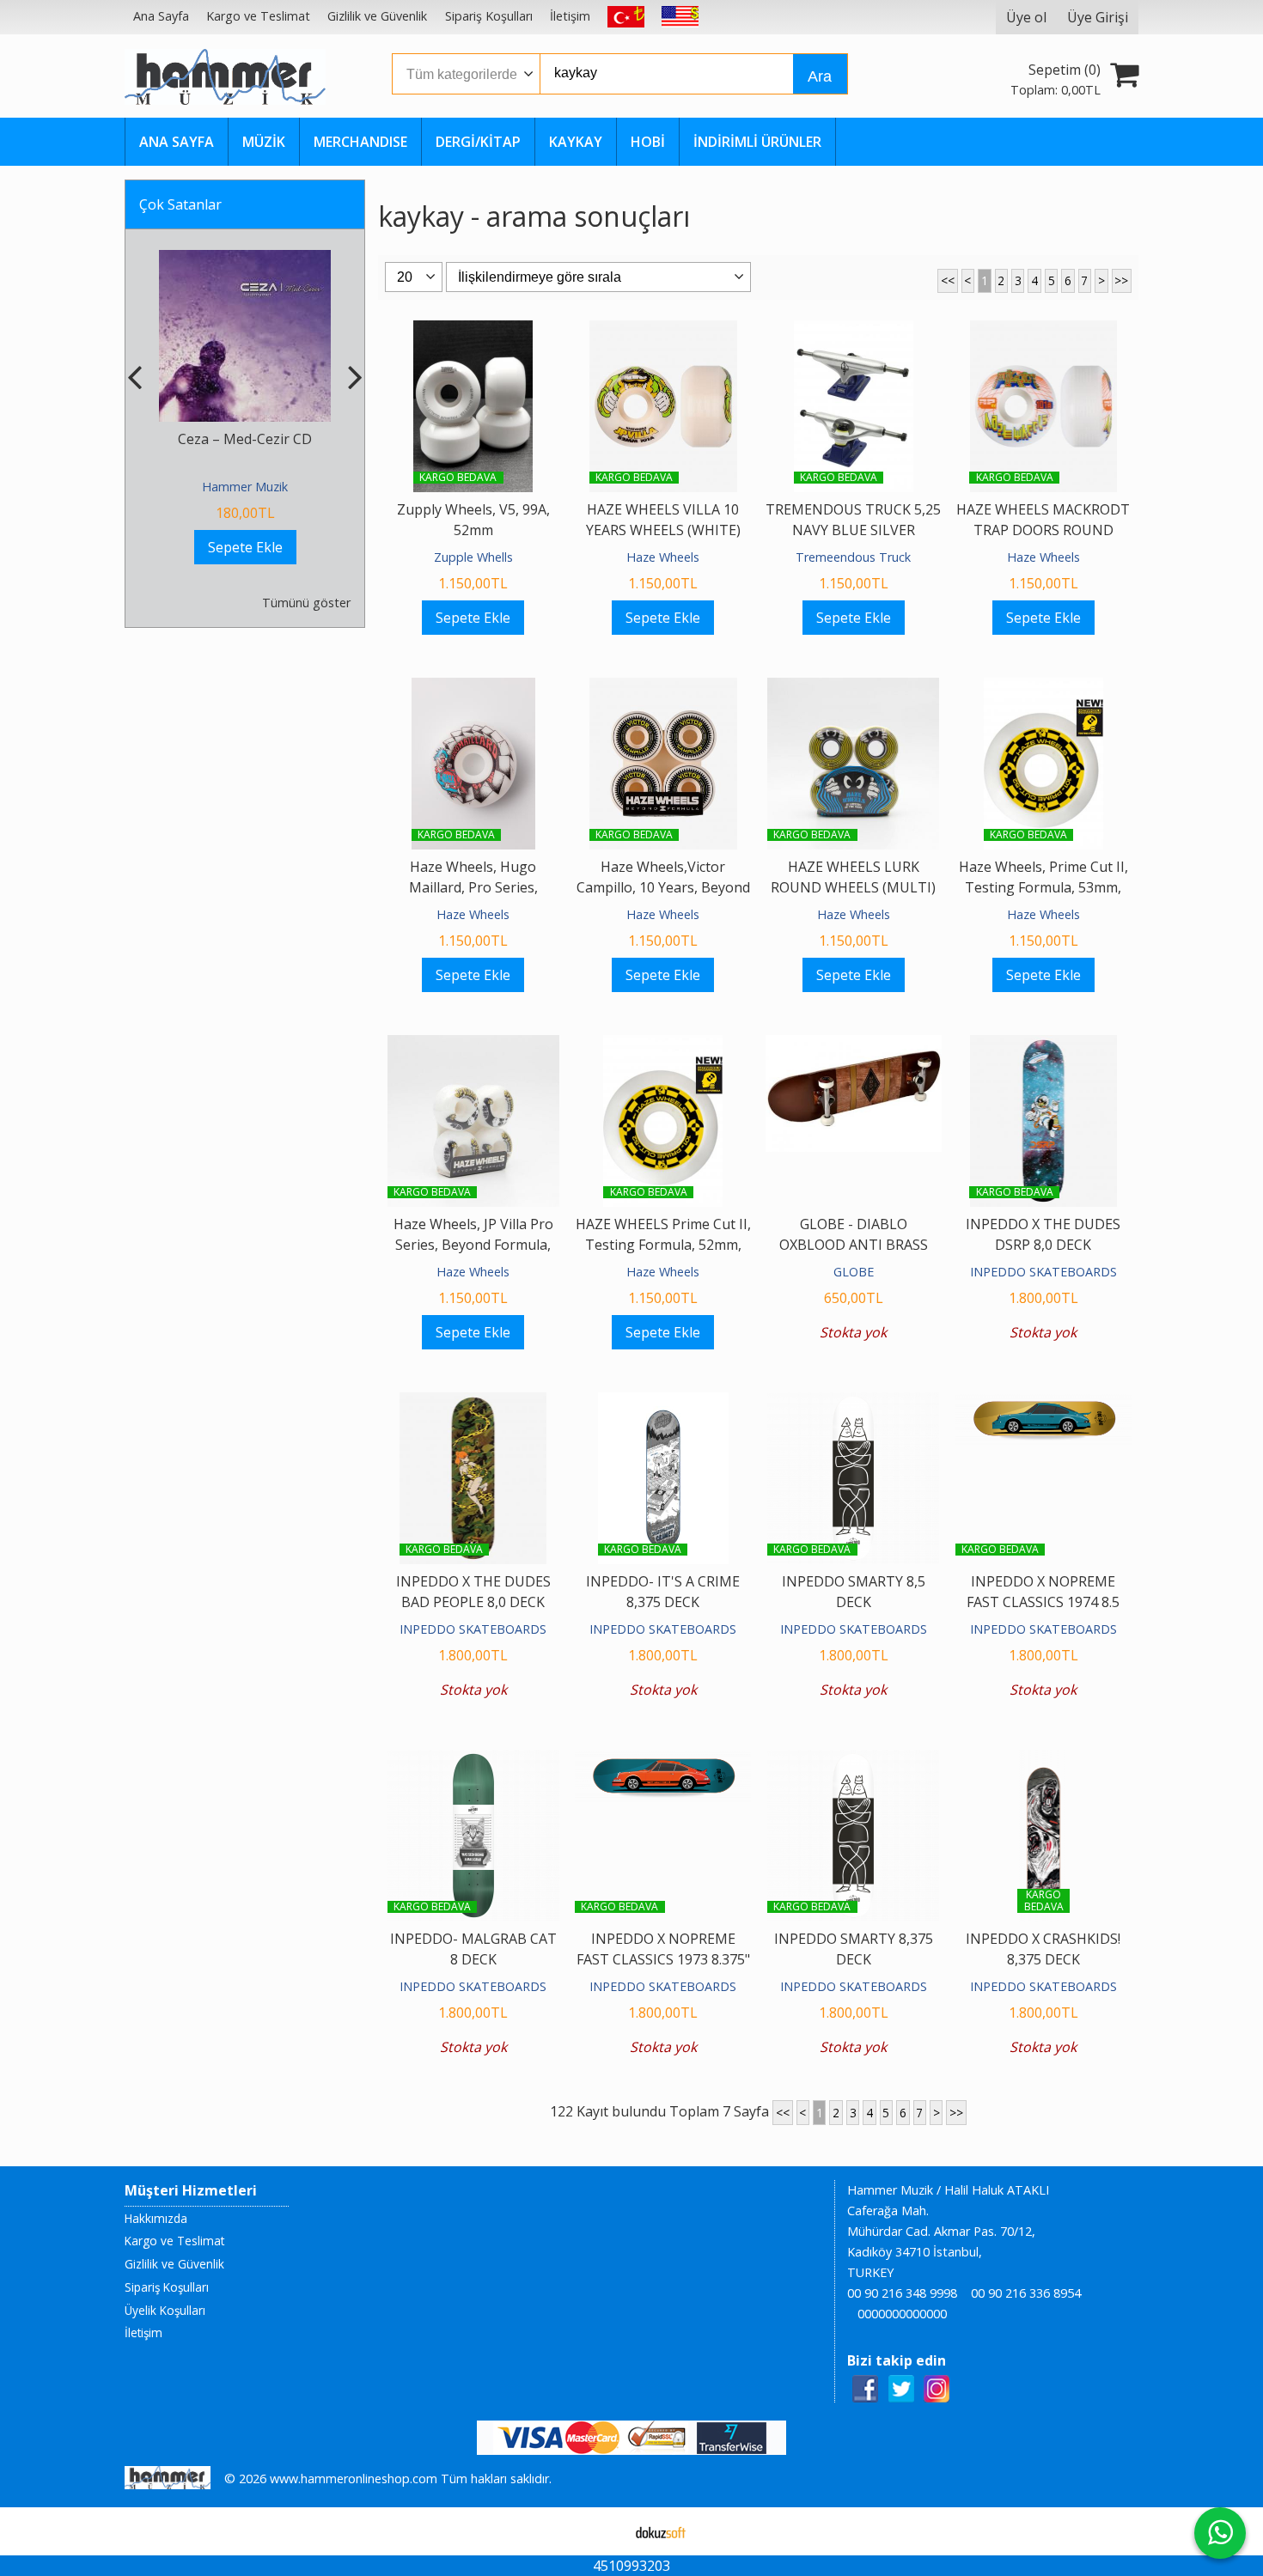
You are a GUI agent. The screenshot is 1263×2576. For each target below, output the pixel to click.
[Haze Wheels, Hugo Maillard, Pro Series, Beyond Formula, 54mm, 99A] (473, 688)
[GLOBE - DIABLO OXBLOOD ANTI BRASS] (854, 1045)
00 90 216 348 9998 (902, 2293)
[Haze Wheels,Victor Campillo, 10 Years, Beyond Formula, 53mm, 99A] (663, 688)
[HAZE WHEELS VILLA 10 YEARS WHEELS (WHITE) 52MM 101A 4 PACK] (663, 331)
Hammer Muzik (245, 487)
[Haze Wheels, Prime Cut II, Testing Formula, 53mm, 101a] (1043, 688)
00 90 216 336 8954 (1026, 2293)
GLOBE (854, 1272)
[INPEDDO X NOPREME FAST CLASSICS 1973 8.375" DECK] (663, 1760)
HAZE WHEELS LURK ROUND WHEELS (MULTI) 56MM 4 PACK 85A (853, 887)
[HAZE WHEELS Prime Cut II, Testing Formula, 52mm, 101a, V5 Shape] (663, 1045)
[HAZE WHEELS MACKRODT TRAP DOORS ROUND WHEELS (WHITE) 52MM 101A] (1044, 331)
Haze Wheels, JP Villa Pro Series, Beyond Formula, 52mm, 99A (473, 1245)
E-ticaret (604, 2531)
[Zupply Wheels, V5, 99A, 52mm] (473, 331)
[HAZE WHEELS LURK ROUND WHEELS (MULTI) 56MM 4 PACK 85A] (853, 688)
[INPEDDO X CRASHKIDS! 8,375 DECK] (1044, 1760)
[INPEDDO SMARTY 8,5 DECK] (853, 1403)
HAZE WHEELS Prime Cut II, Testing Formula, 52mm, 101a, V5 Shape (663, 1245)
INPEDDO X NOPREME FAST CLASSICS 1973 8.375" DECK (663, 1959)
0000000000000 (902, 2314)
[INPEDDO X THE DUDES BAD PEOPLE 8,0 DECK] (473, 1403)
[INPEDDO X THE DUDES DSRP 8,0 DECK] (1044, 1045)
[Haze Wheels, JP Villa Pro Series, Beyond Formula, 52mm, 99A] (473, 1045)
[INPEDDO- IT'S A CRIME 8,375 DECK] (663, 1403)
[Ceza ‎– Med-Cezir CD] (245, 260)
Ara (820, 76)
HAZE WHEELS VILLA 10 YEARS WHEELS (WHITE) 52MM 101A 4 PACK (663, 530)
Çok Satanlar (180, 204)
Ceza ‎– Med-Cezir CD (245, 439)
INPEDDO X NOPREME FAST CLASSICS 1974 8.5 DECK (1043, 1602)
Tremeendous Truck (853, 557)
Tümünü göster (306, 603)
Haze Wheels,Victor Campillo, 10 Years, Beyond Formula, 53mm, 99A (663, 887)
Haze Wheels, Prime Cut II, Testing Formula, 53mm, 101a (1043, 887)
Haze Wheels (663, 557)
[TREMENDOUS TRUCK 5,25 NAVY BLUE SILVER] (854, 331)
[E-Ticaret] (661, 2531)
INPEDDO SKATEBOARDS (1043, 1272)
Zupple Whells (473, 557)
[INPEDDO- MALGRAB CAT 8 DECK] (473, 1760)
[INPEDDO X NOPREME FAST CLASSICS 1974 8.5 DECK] (1043, 1403)
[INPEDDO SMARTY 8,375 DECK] (853, 1760)
